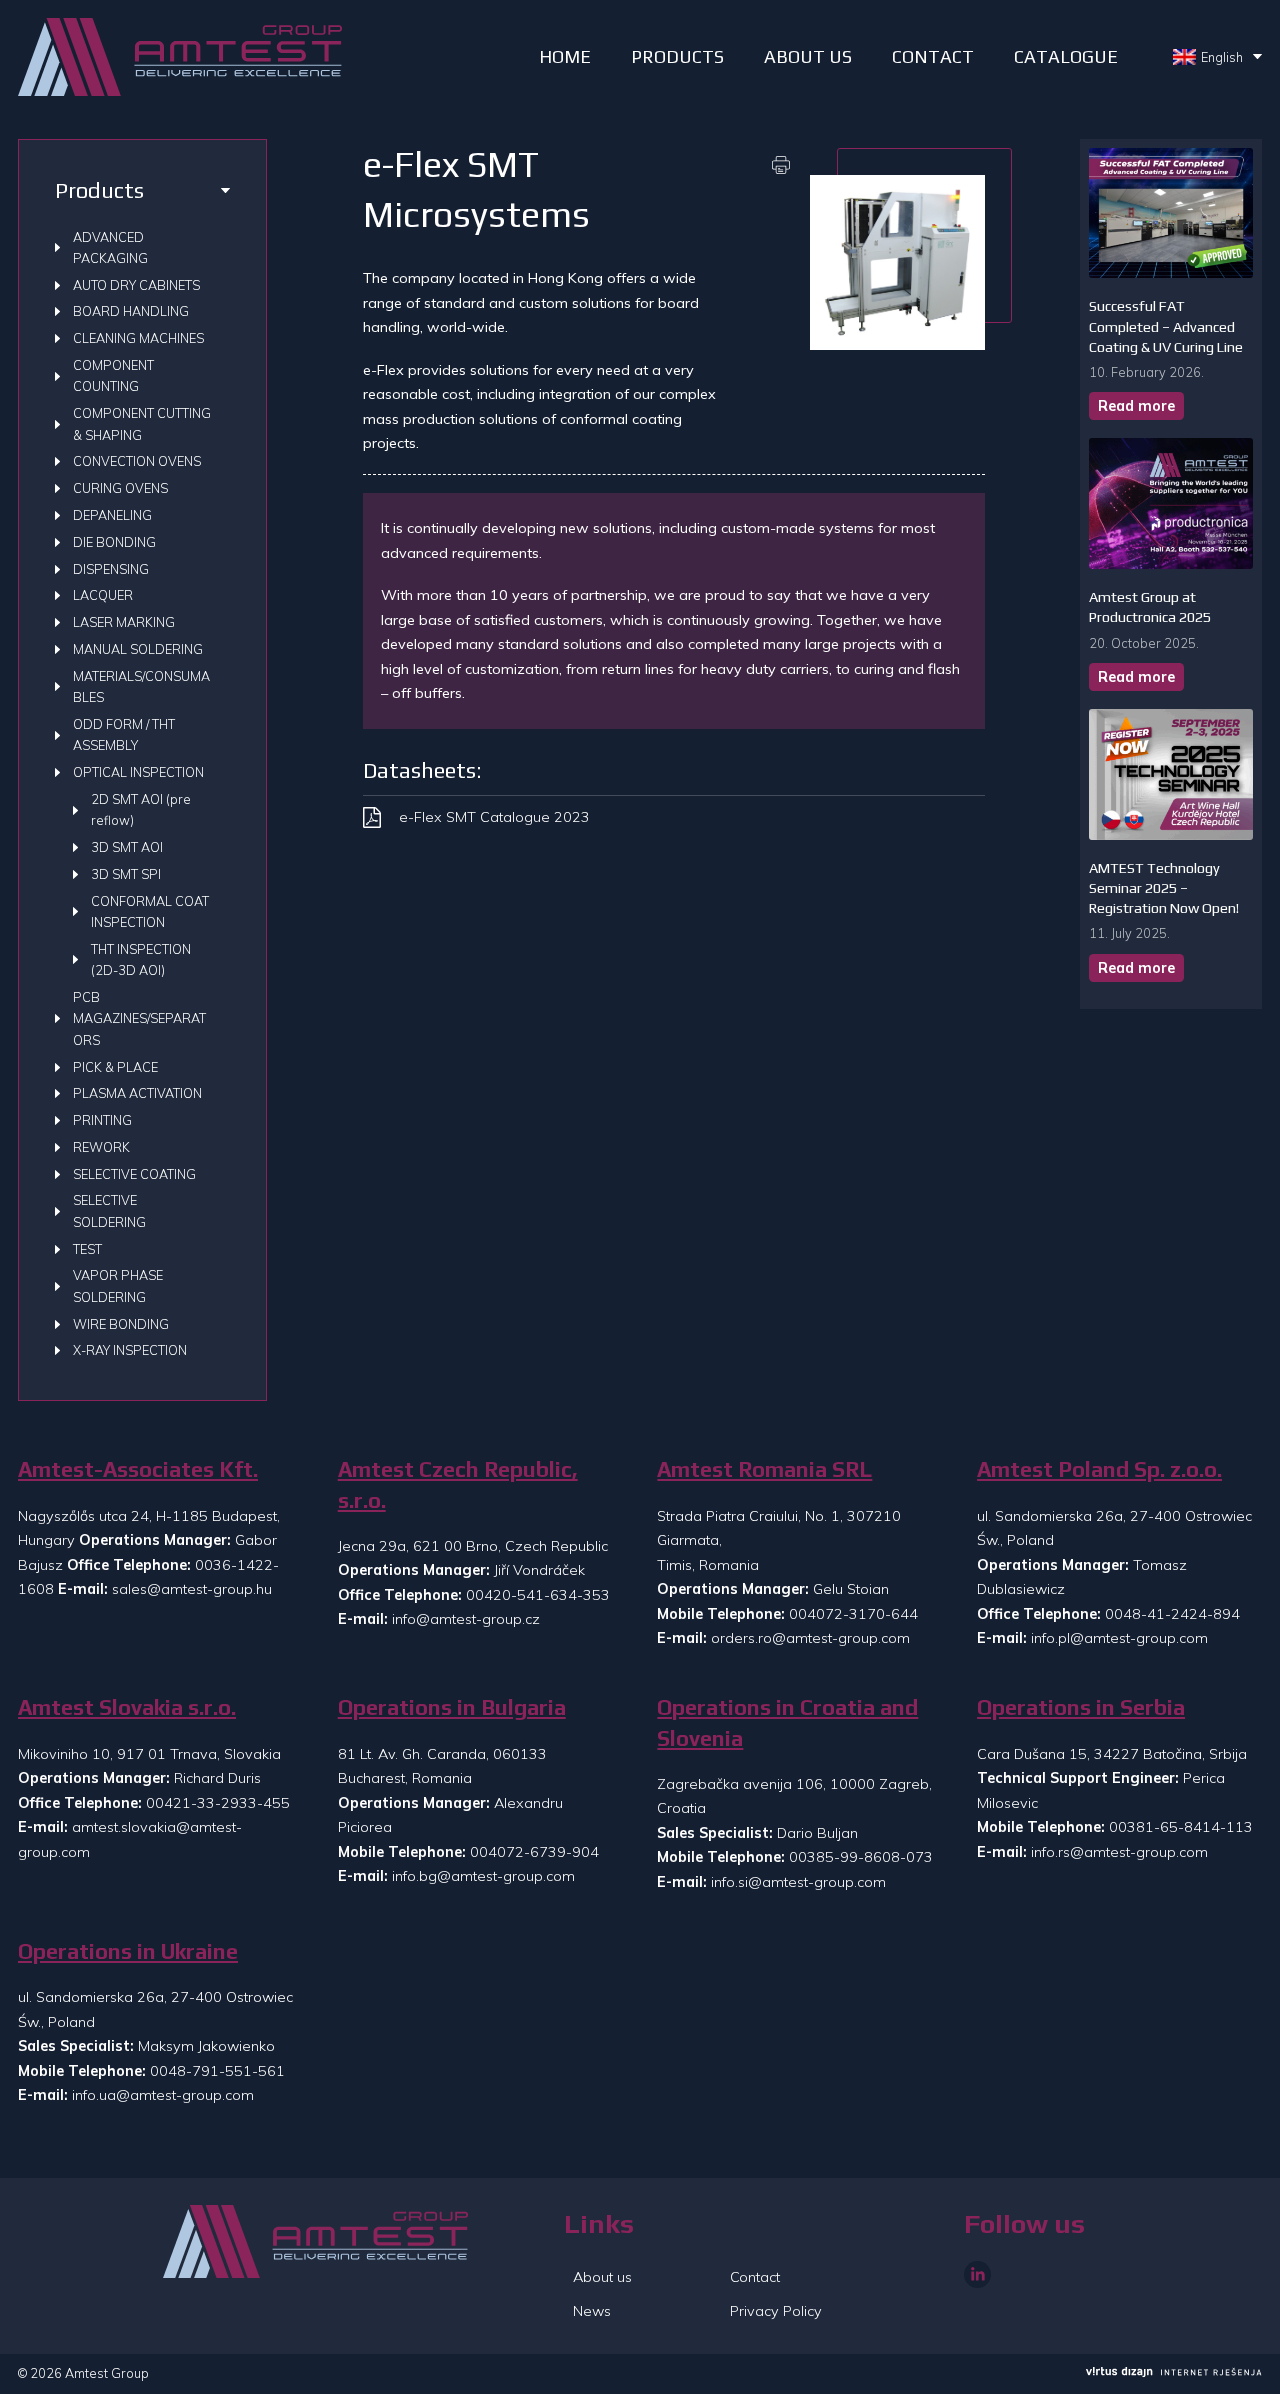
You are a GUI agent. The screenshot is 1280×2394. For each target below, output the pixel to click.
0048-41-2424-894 (1172, 1614)
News (592, 2311)
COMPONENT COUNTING (113, 375)
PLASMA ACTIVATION (137, 1093)
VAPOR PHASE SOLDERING (118, 1285)
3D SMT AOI (127, 847)
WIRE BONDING (121, 1324)
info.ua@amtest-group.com (163, 2095)
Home (565, 56)
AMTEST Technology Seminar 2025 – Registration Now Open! (1164, 888)
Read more (1136, 406)
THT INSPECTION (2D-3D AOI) (141, 959)
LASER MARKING (124, 622)
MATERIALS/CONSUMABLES (141, 686)
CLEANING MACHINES (138, 338)
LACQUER (103, 595)
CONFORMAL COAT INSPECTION (150, 911)
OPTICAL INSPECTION (138, 772)
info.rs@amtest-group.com (1119, 1852)
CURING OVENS (120, 488)
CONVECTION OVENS (137, 461)
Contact (933, 56)
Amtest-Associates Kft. (138, 1469)
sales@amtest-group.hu (192, 1589)
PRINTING (102, 1120)
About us (808, 56)
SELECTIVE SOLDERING (109, 1210)
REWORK (101, 1147)
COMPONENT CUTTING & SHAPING (142, 423)
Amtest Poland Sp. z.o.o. (1099, 1469)
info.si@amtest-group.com (798, 1882)
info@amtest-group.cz (466, 1619)
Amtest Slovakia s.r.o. (127, 1707)
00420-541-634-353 (538, 1595)
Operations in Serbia (1081, 1707)
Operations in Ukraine (128, 1951)
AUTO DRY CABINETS (136, 285)
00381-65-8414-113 (1181, 1827)
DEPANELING (112, 515)
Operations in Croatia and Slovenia (787, 1722)
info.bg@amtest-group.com (483, 1876)
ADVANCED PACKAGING (110, 247)
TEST (87, 1249)
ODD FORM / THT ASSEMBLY (124, 734)
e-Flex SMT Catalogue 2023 (494, 817)
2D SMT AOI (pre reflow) (141, 809)
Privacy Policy (776, 2311)
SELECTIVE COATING (134, 1174)
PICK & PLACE (115, 1067)
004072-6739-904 (534, 1852)
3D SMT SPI (126, 874)
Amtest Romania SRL (764, 1469)
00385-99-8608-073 (861, 1857)
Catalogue (1066, 56)
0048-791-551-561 (217, 2071)
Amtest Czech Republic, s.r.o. (458, 1484)
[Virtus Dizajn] (1174, 2373)
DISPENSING (111, 569)
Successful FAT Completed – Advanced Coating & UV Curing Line (1166, 326)
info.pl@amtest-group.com (1119, 1638)
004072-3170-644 (853, 1614)
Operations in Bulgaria (452, 1707)
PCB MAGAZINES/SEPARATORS (139, 1018)
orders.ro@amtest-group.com (810, 1638)
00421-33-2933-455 (218, 1803)
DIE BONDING (114, 542)
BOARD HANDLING (131, 311)
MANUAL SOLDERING (138, 649)
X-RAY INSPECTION (130, 1350)
